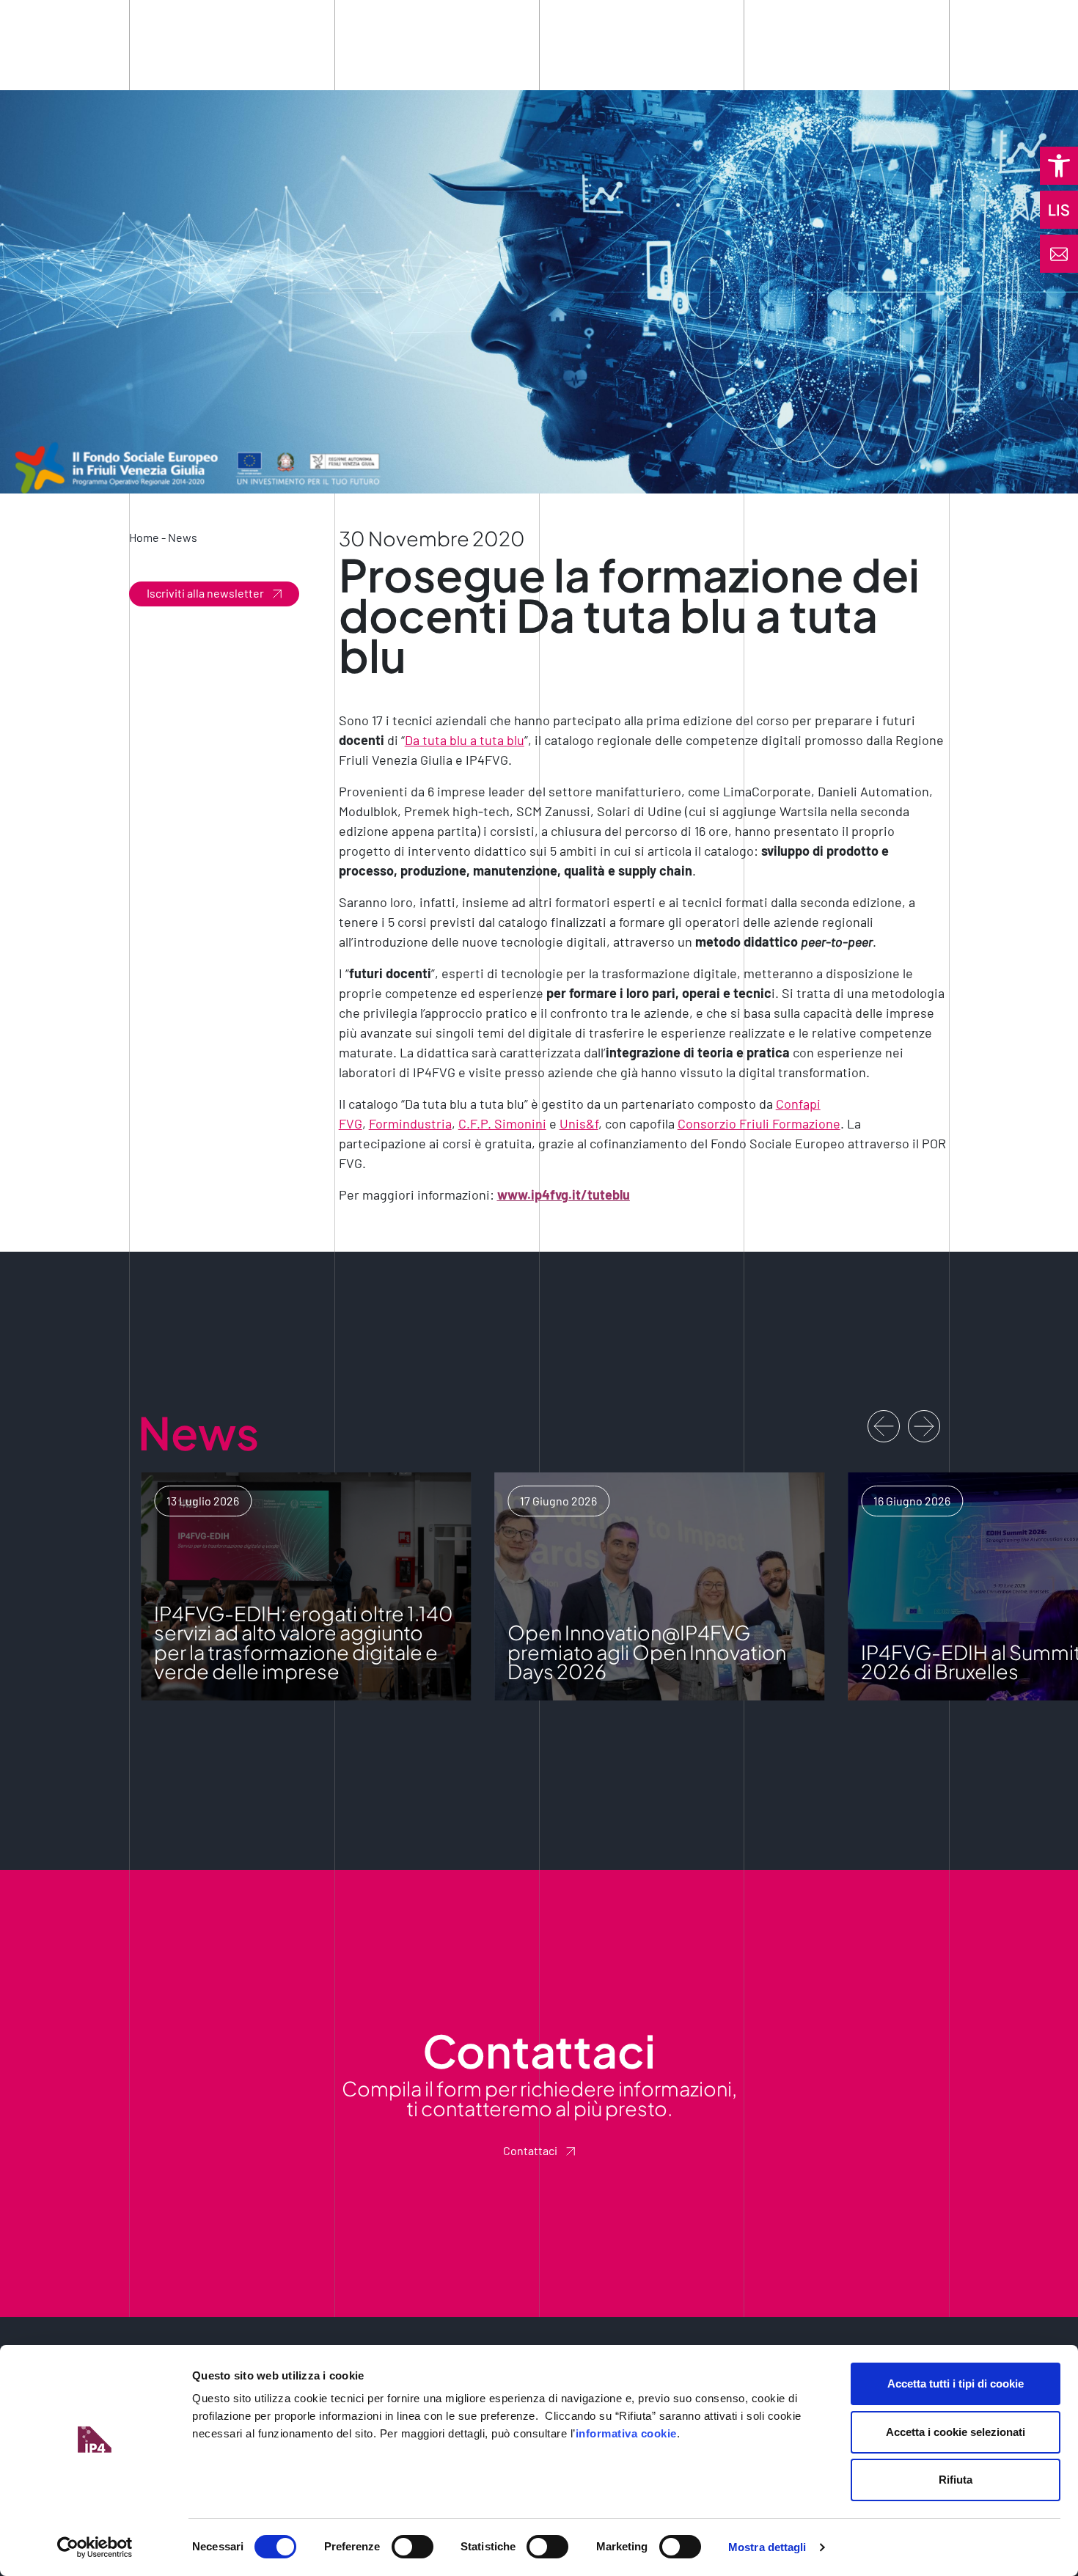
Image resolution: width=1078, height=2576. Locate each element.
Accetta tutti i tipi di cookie (956, 2384)
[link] (1059, 166)
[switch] (412, 2547)
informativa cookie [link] (626, 2433)
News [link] (183, 537)
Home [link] (144, 537)
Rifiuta (956, 2480)
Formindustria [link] (410, 1123)
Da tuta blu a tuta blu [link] (465, 740)
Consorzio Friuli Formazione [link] (759, 1123)
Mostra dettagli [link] (767, 2547)
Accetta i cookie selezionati (956, 2432)
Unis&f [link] (579, 1123)
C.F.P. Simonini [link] (502, 1123)
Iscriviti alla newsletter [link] (205, 593)
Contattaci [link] (530, 2150)
